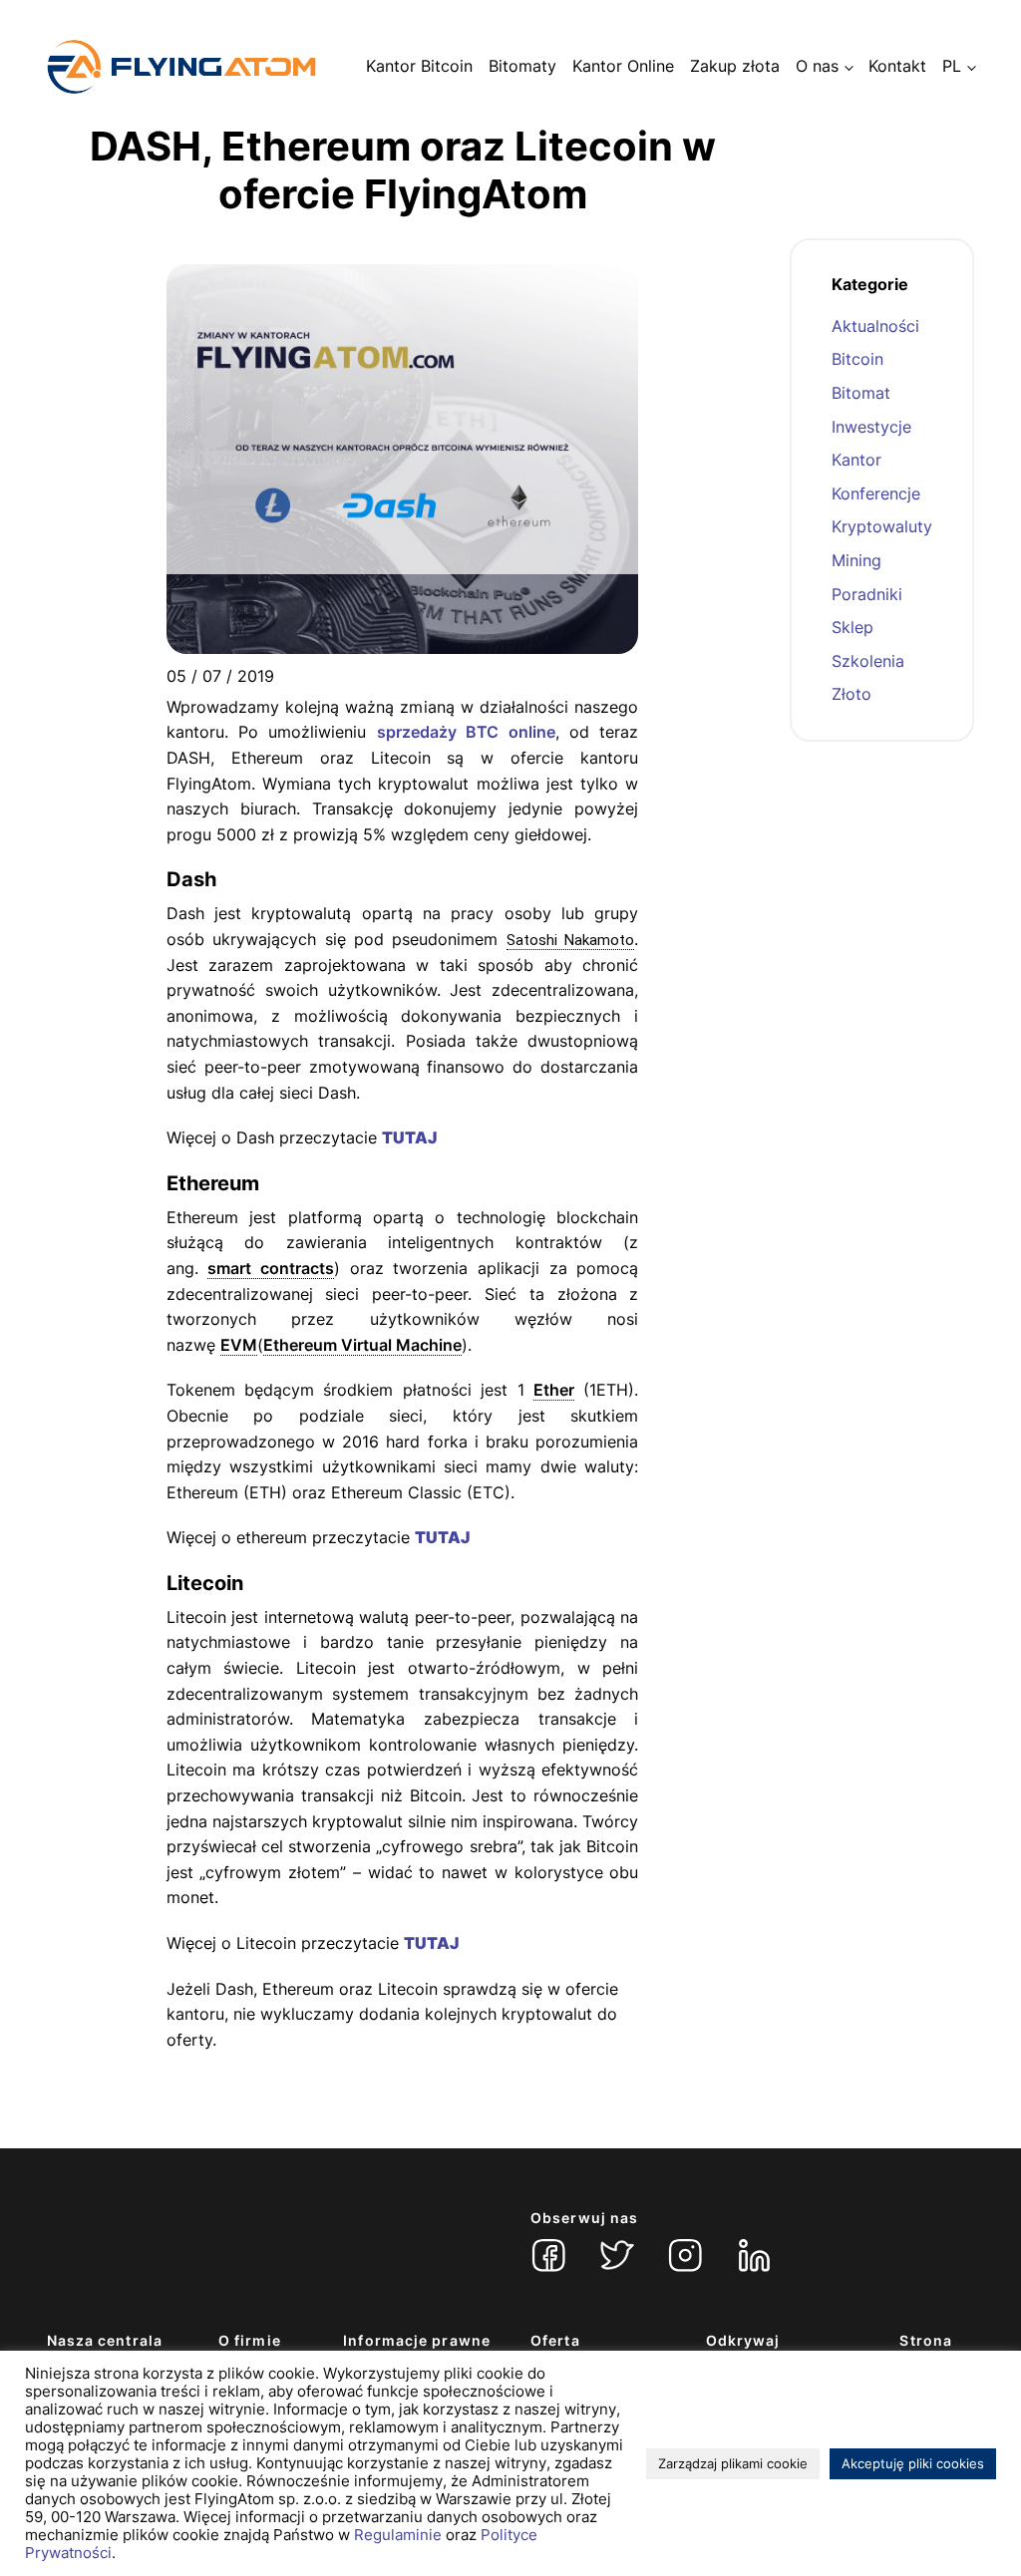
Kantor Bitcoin (419, 66)
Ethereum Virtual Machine (362, 1345)
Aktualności (875, 326)
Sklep (852, 627)
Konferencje (876, 493)
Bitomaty (522, 66)
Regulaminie (398, 2535)
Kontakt (897, 66)
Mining (856, 560)
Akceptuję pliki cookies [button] (913, 2463)
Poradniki (867, 594)
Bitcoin (857, 359)
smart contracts (271, 1268)
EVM (239, 1345)
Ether (554, 1390)
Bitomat (861, 393)
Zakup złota (735, 66)
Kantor (856, 460)
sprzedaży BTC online (466, 732)
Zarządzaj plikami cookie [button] (733, 2463)
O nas (817, 66)
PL (952, 66)
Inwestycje (871, 427)
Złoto (851, 694)
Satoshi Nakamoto (570, 940)
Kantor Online (623, 66)
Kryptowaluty (882, 526)
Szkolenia (868, 661)
